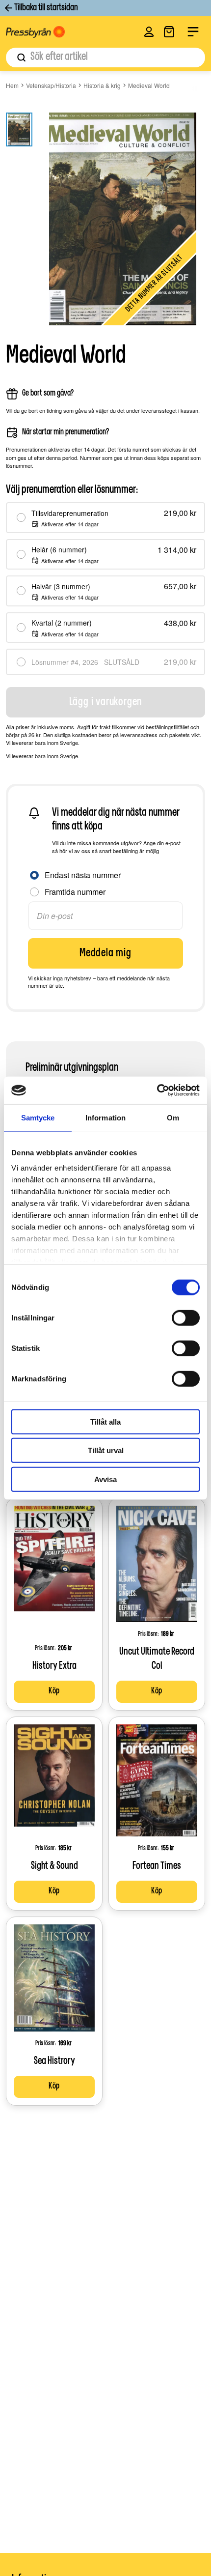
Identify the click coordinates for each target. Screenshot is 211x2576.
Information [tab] (105, 1117)
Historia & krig (102, 85)
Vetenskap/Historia (51, 85)
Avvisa (105, 1479)
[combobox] (105, 57)
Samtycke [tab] (38, 1117)
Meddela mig (105, 953)
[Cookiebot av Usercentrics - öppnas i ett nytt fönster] (157, 1090)
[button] (149, 32)
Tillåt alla (105, 1421)
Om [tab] (173, 1117)
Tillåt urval (106, 1450)
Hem (12, 85)
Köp (54, 1691)
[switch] (186, 1317)
